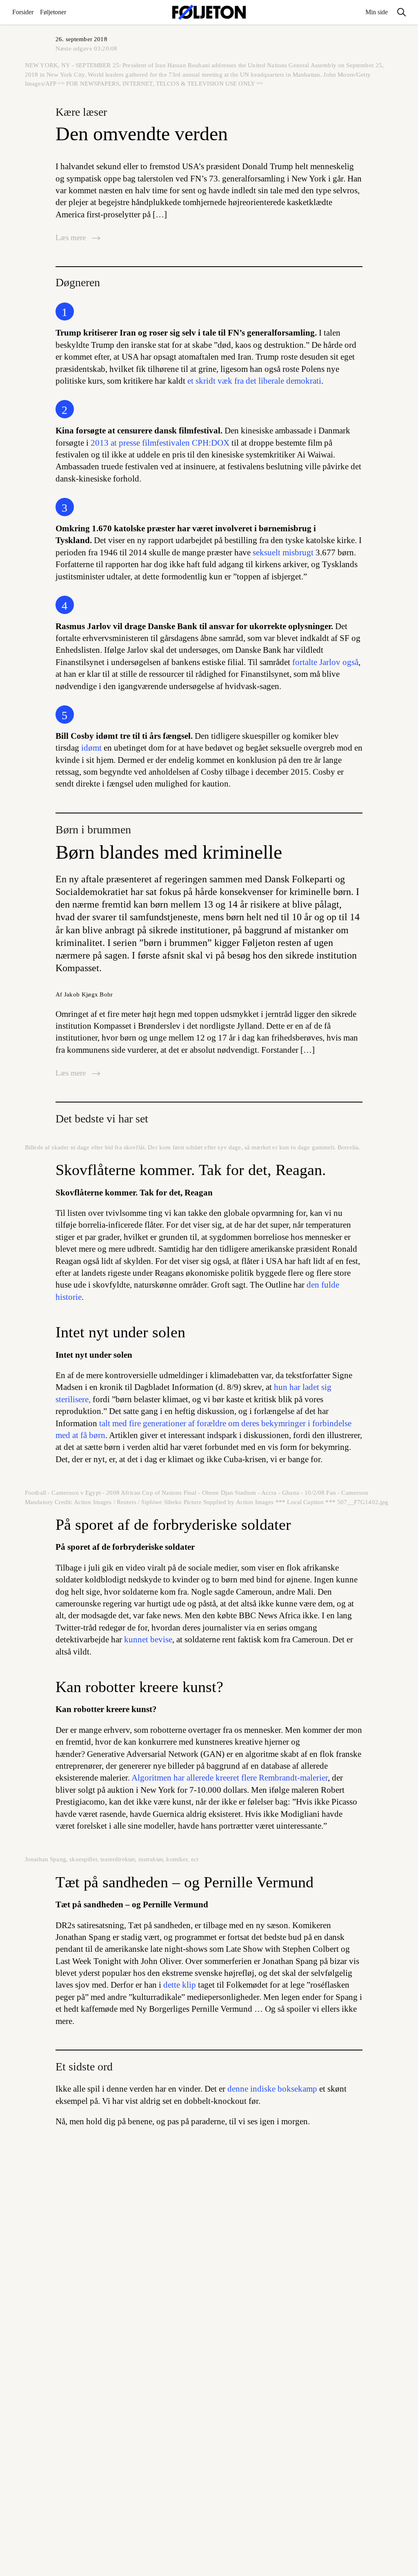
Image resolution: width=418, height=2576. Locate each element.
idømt (91, 748)
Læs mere (72, 237)
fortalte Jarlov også (325, 662)
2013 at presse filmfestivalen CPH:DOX (160, 443)
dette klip (180, 1985)
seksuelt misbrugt (283, 552)
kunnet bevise (148, 1639)
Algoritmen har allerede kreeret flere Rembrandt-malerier (230, 1778)
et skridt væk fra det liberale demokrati (254, 381)
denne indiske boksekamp (272, 2089)
